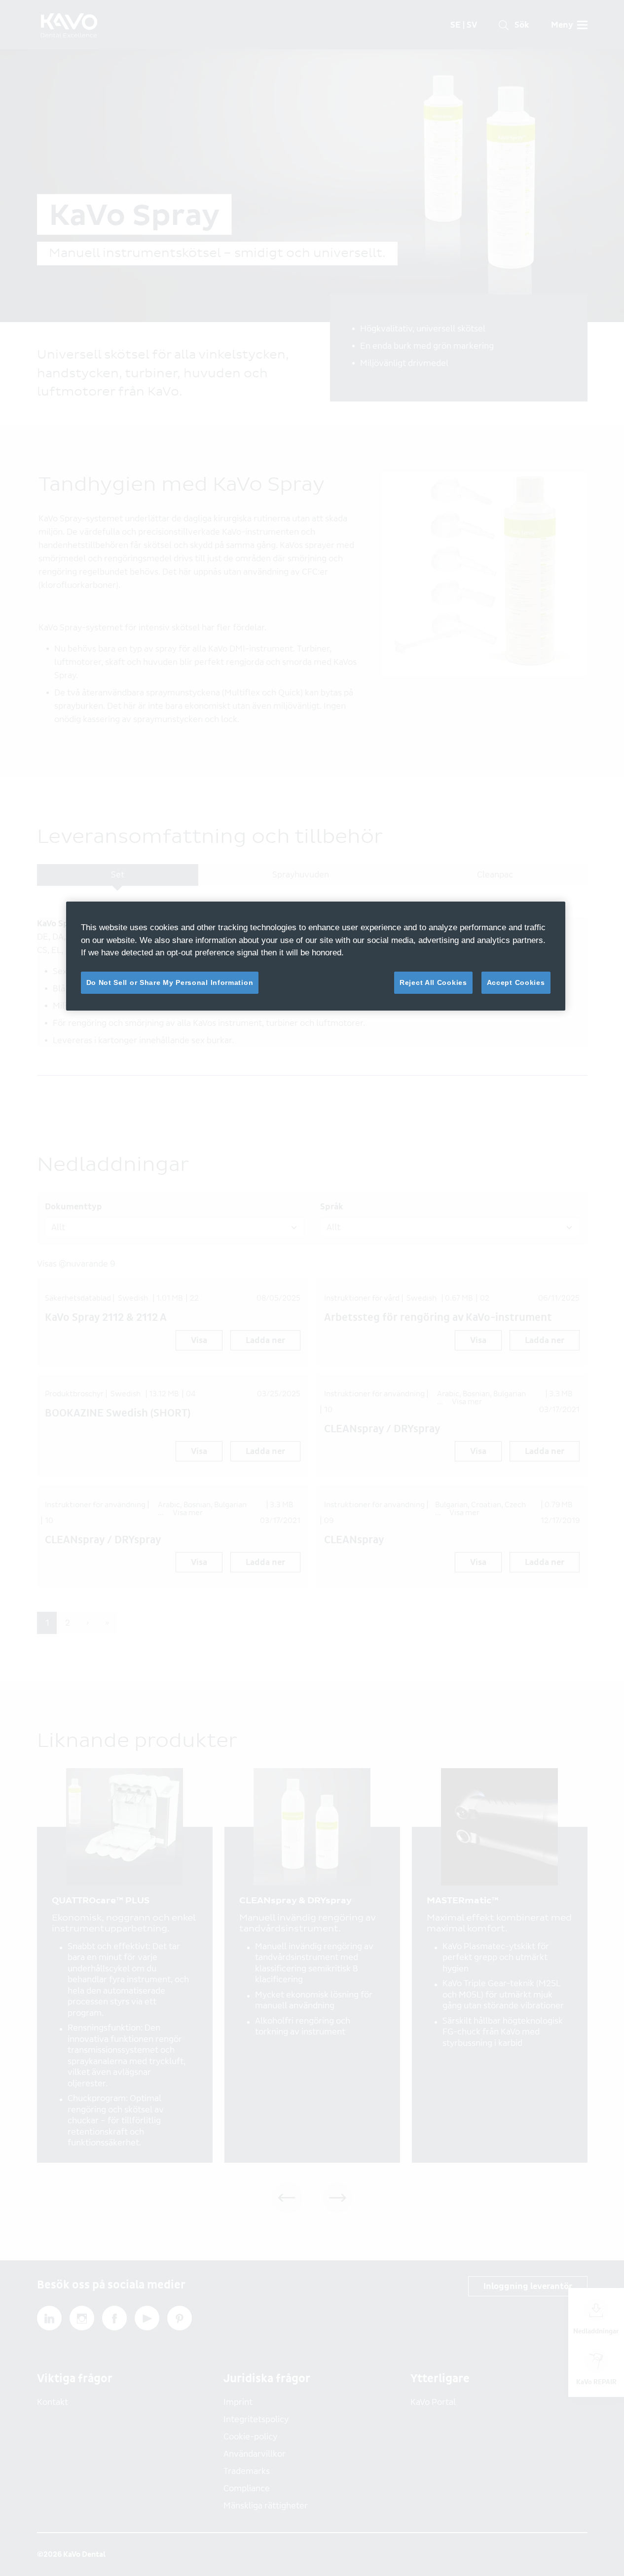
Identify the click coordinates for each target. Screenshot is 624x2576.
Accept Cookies (516, 982)
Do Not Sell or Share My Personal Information (170, 982)
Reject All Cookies (433, 982)
